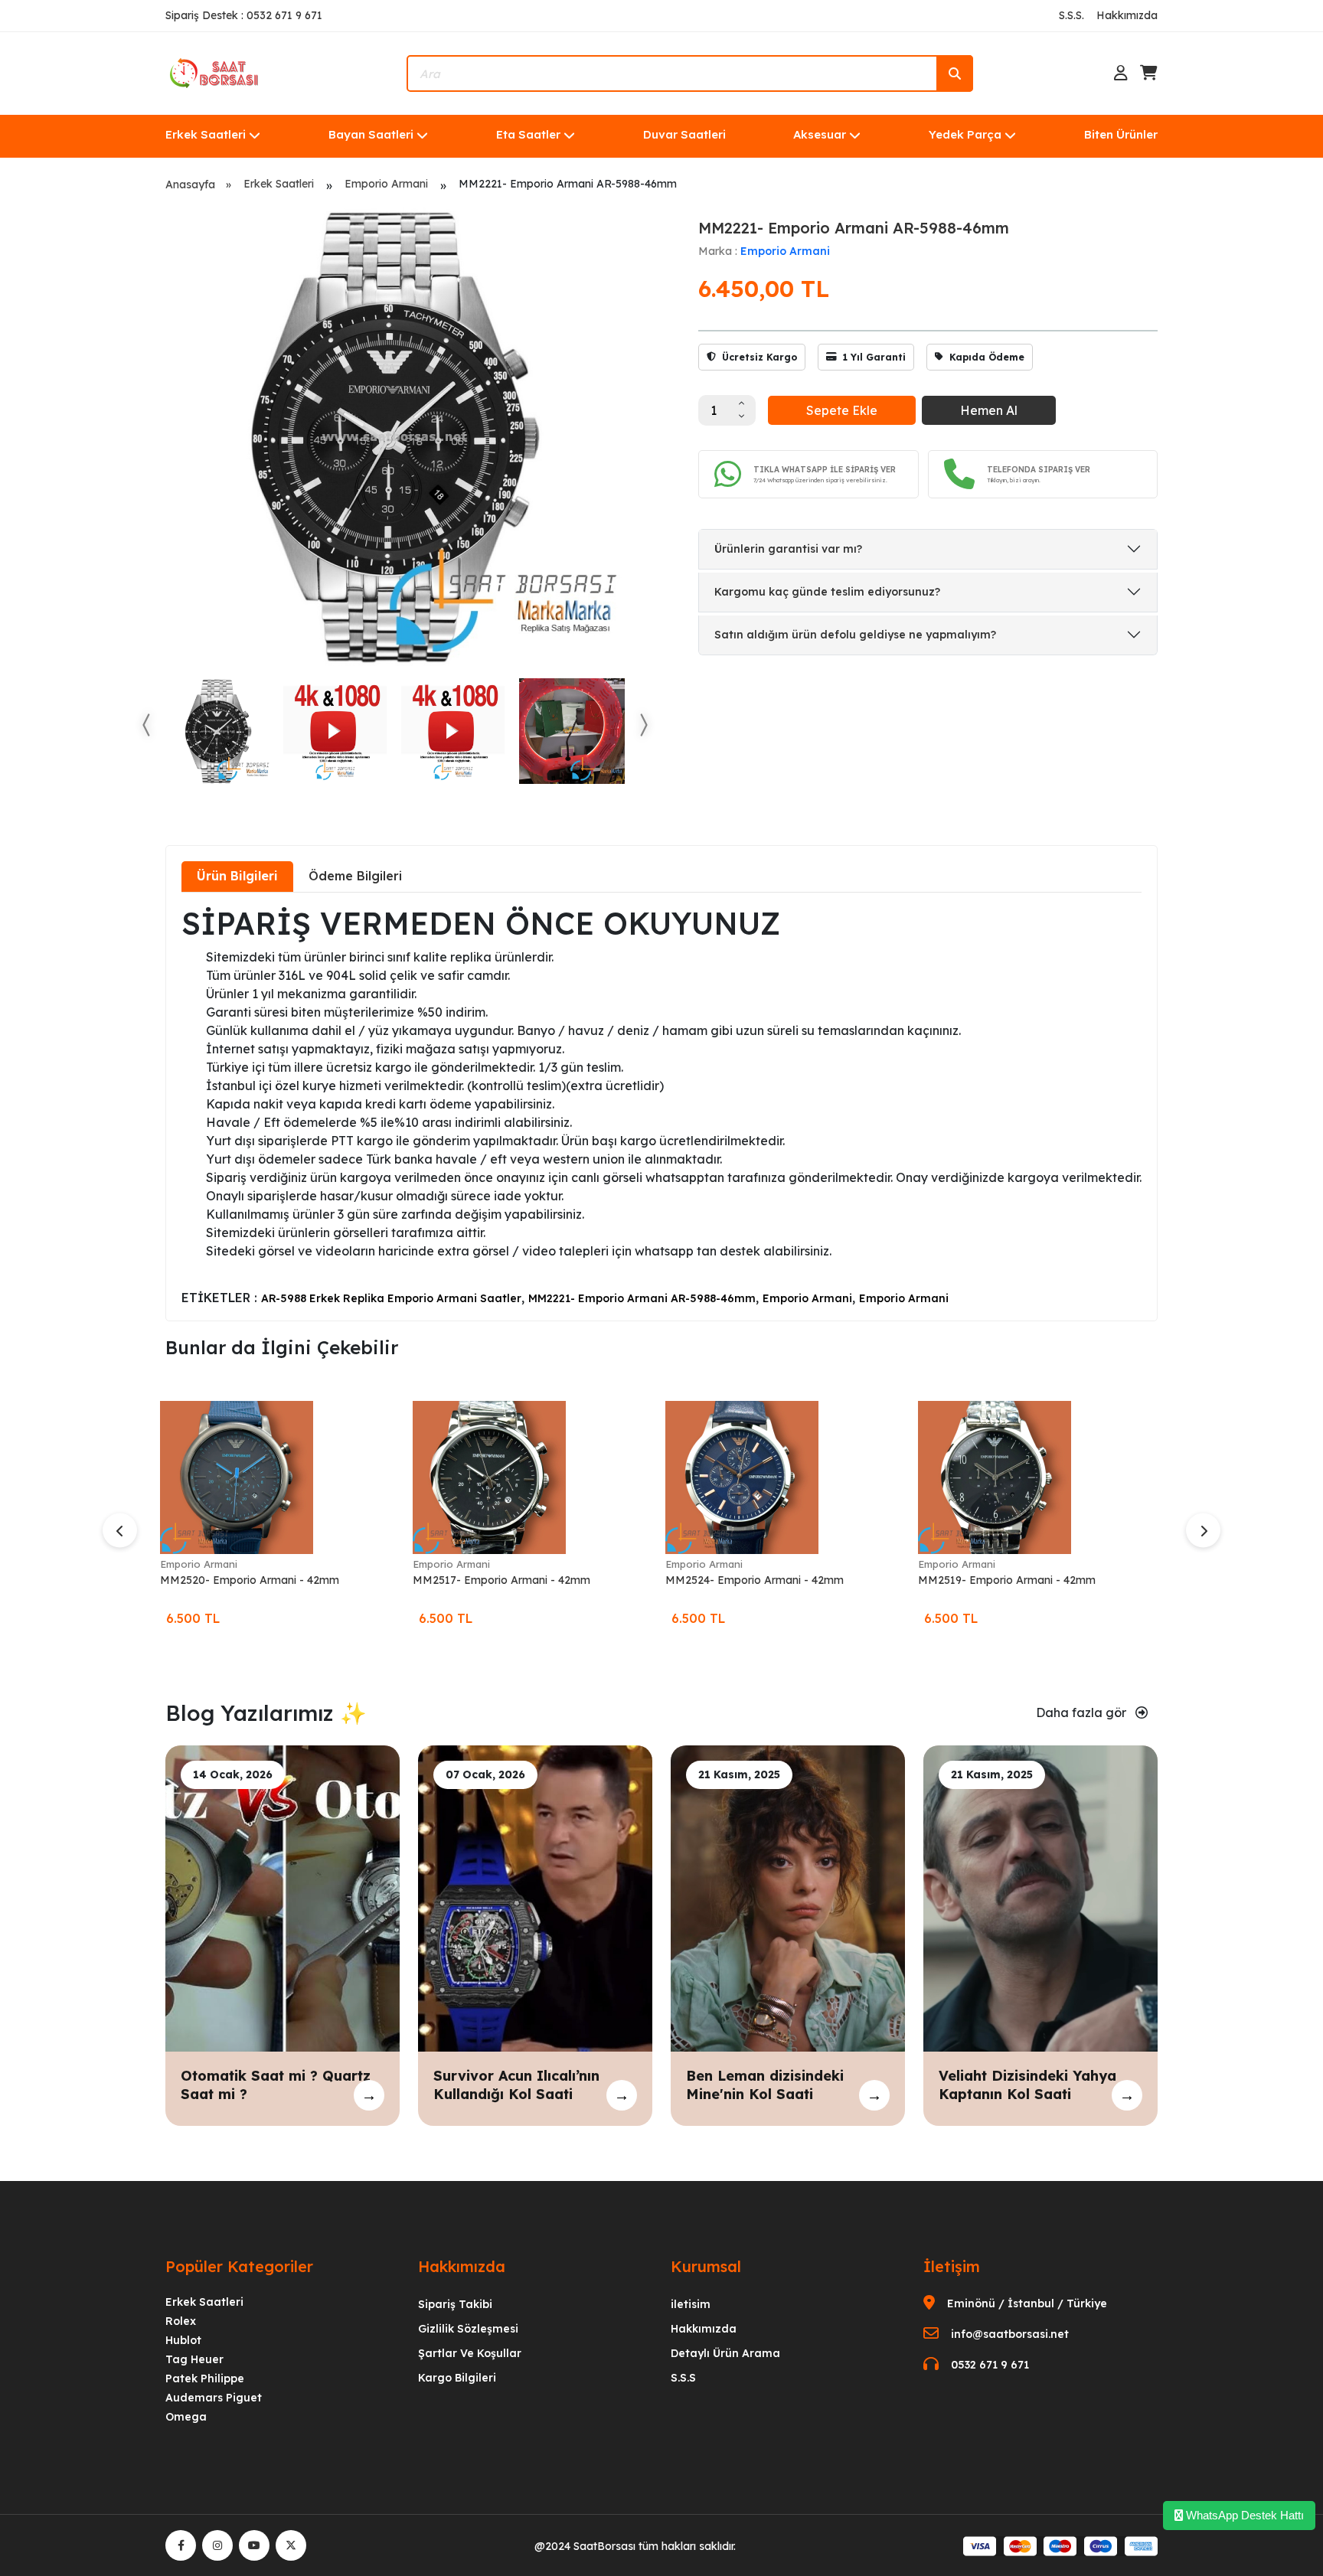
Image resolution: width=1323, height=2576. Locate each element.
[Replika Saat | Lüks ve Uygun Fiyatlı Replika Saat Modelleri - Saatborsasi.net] (215, 72)
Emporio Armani (386, 184)
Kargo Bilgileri (457, 2378)
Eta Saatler (528, 134)
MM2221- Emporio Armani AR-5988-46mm (642, 1298)
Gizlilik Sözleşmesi (468, 2329)
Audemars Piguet (214, 2398)
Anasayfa (190, 184)
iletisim (691, 2304)
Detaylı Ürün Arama (725, 2353)
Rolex (181, 2321)
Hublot (183, 2340)
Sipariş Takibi (455, 2304)
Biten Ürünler (1121, 134)
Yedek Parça (965, 134)
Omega (186, 2417)
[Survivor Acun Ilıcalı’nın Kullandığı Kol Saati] (535, 1898)
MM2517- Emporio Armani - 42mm (501, 1580)
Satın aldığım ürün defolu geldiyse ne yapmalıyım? (855, 635)
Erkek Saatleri (206, 134)
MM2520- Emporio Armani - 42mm (250, 1580)
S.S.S (683, 2378)
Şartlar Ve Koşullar (470, 2353)
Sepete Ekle (842, 410)
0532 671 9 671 (990, 2365)
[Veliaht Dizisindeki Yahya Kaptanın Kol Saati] (1040, 1898)
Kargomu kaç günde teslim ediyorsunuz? (827, 592)
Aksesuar (820, 134)
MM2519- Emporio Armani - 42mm (1007, 1580)
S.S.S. (1071, 15)
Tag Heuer (194, 2359)
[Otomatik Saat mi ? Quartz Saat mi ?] (283, 1898)
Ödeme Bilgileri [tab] (355, 876)
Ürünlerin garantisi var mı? (788, 549)
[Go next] (643, 725)
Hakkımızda (1127, 15)
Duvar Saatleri (684, 134)
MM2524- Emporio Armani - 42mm (755, 1580)
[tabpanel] (661, 1105)
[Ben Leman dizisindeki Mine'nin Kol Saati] (788, 1898)
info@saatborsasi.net (1010, 2334)
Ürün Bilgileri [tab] (237, 876)
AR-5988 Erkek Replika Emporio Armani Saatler (391, 1298)
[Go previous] (147, 725)
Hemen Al (989, 410)
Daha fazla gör (1083, 1712)
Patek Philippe (205, 2378)
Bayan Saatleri (371, 134)
